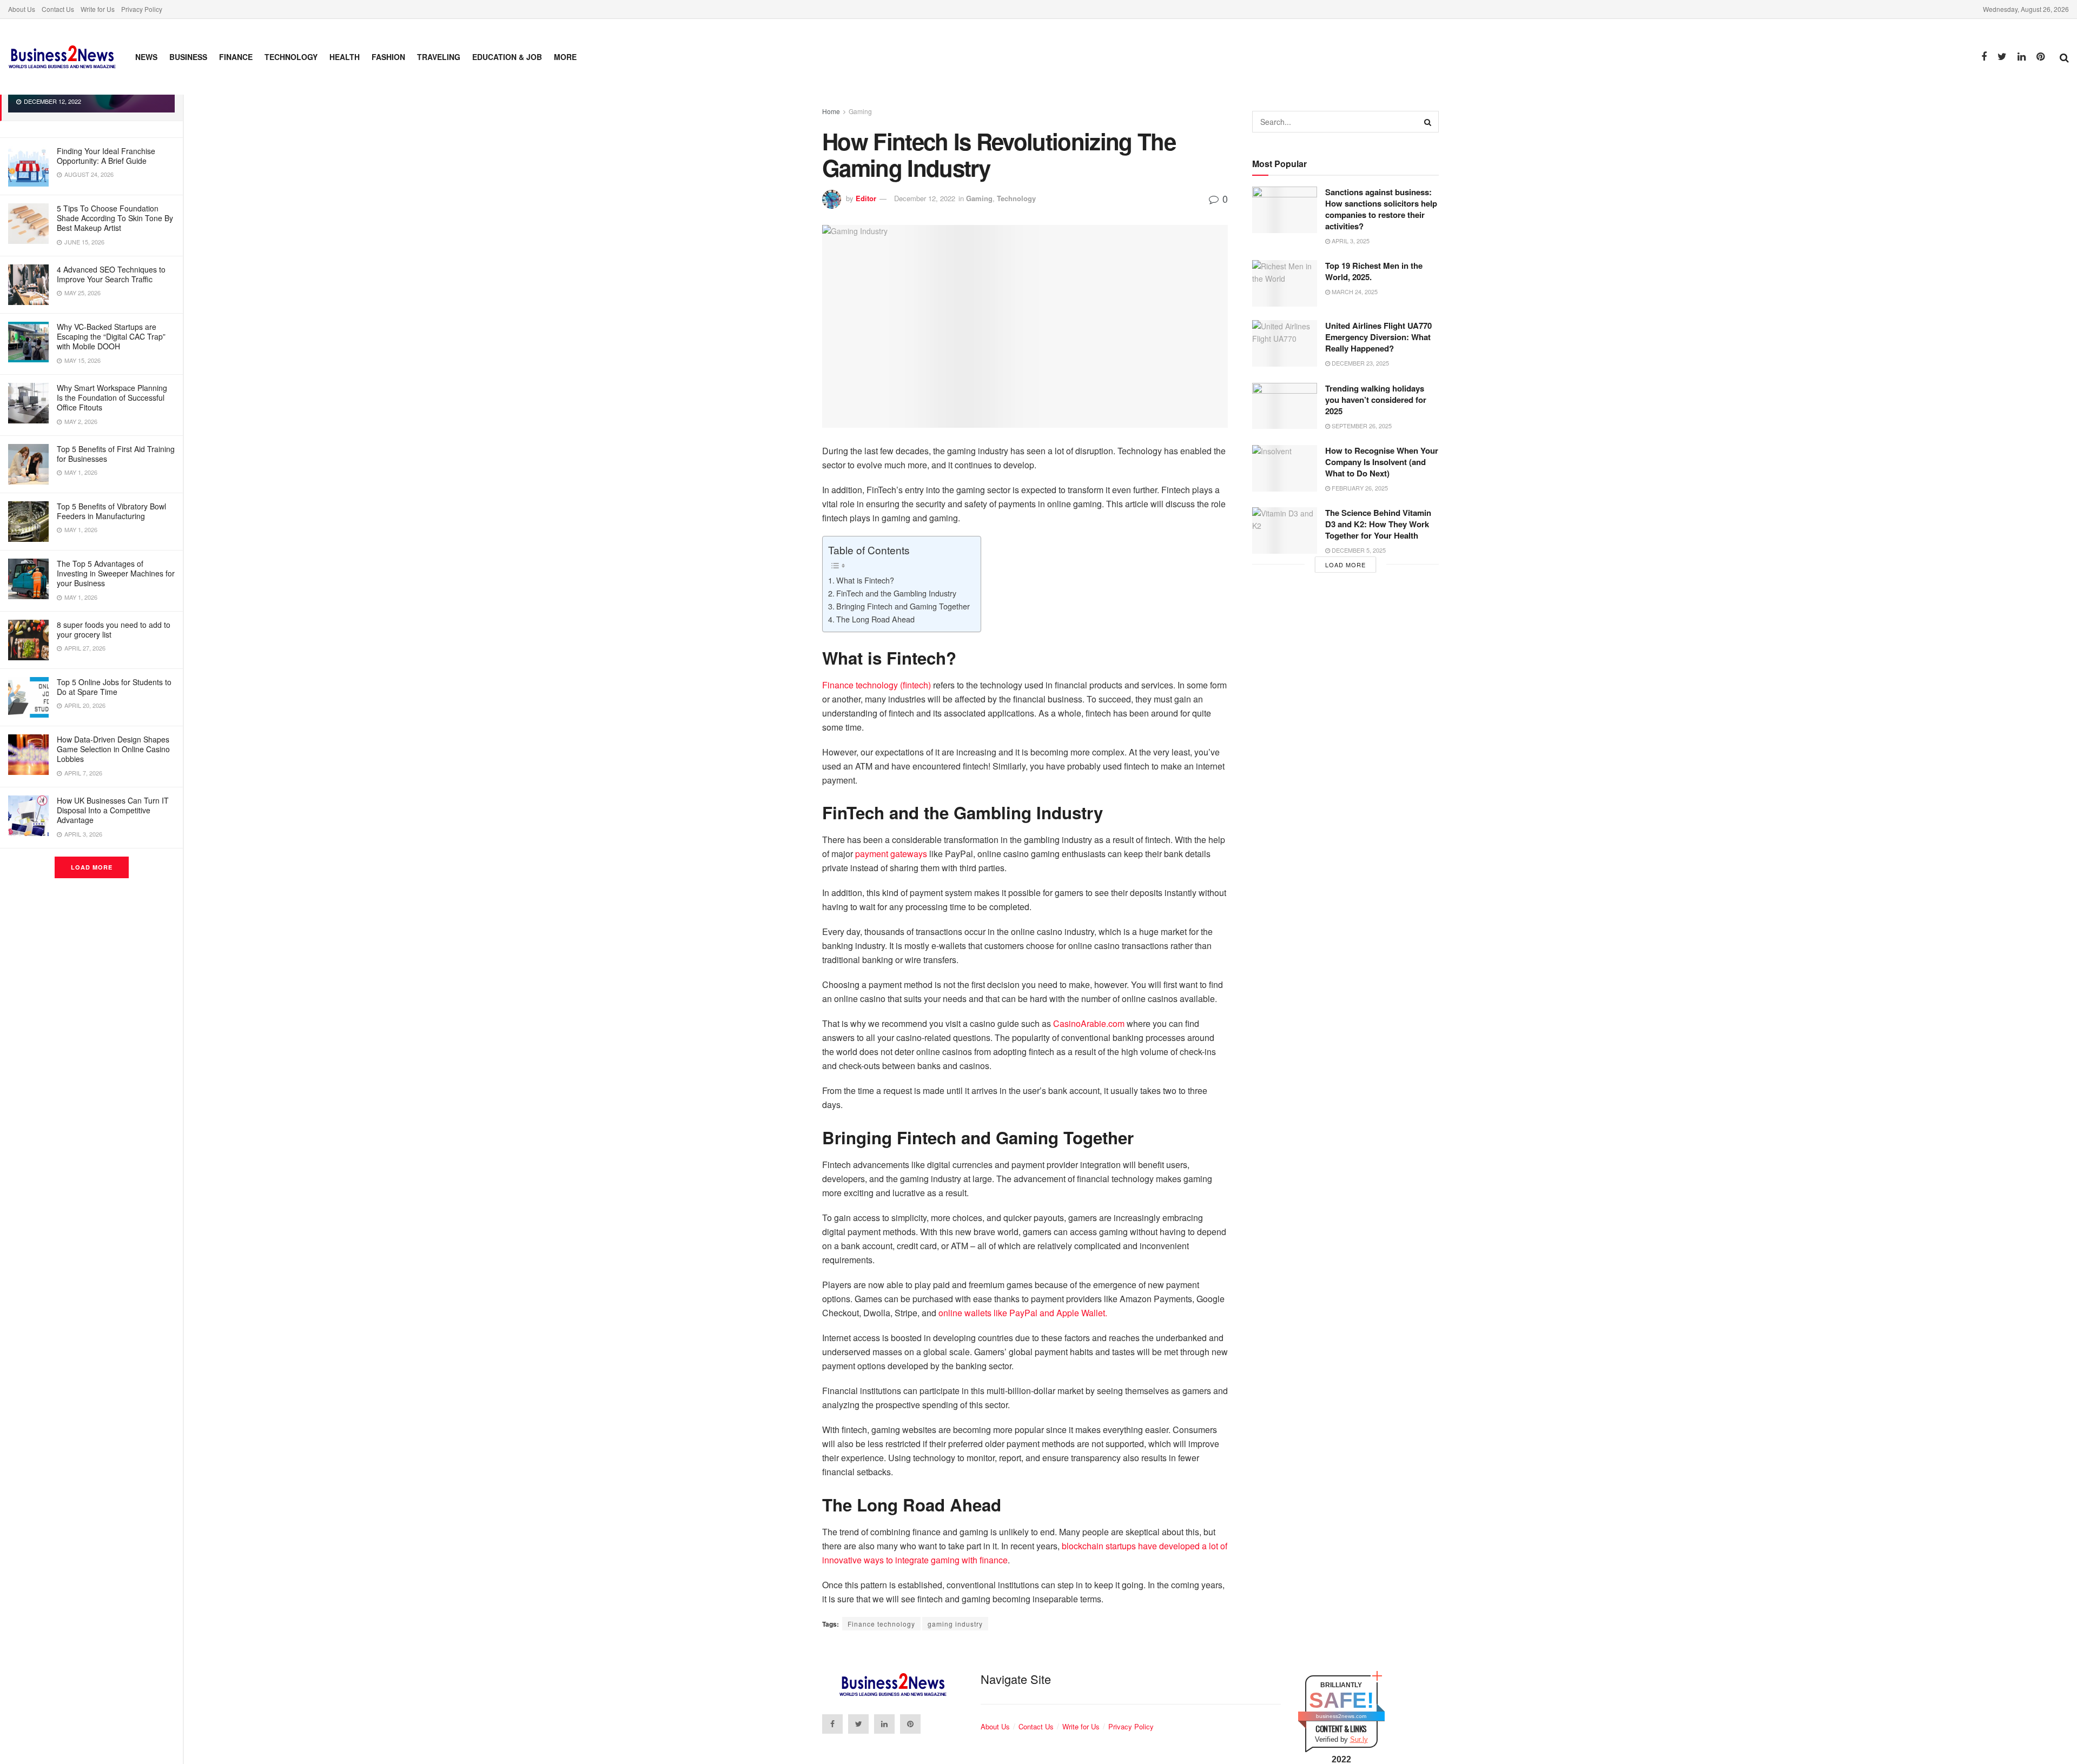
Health (345, 57)
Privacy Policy (142, 9)
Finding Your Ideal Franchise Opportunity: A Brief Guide (106, 156)
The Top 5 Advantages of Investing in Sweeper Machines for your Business (116, 573)
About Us (22, 9)
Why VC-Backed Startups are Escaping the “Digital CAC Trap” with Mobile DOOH (111, 336)
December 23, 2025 (1360, 363)
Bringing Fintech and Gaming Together (903, 606)
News (146, 57)
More (565, 57)
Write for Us (98, 9)
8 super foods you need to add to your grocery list (114, 629)
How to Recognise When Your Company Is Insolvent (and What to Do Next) (1382, 462)
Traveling (439, 57)
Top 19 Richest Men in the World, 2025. (1374, 271)
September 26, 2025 (1361, 426)
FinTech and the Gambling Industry (896, 593)
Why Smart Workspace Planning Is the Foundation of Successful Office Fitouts (112, 397)
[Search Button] (1428, 122)
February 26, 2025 (1359, 488)
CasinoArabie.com (1089, 1023)
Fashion (388, 57)
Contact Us (58, 9)
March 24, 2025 (1354, 291)
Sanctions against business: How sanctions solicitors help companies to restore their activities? (1381, 209)
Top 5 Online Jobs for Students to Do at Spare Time (114, 687)
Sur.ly (1359, 1739)
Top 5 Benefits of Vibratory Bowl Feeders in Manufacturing (111, 511)
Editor (866, 198)
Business (188, 57)
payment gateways (891, 854)
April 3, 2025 (1350, 241)
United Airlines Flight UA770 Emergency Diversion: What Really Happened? (1378, 337)
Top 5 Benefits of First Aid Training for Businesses (116, 454)
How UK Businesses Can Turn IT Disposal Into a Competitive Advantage (113, 810)
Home (831, 111)
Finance (236, 57)
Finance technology (881, 1624)
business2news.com (1341, 1716)
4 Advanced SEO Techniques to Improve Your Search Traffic (111, 274)
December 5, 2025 (1358, 550)
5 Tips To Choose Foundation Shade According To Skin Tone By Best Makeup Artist (115, 218)
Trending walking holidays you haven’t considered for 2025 (1376, 400)
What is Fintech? (865, 580)
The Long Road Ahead (875, 619)
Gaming (860, 111)
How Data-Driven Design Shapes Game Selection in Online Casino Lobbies (113, 749)
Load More (92, 867)
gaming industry (955, 1624)
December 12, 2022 (925, 198)
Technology (291, 57)
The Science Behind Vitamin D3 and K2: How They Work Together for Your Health (1378, 524)
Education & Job (507, 57)
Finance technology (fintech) (877, 685)
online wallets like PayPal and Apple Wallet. (1023, 1313)
